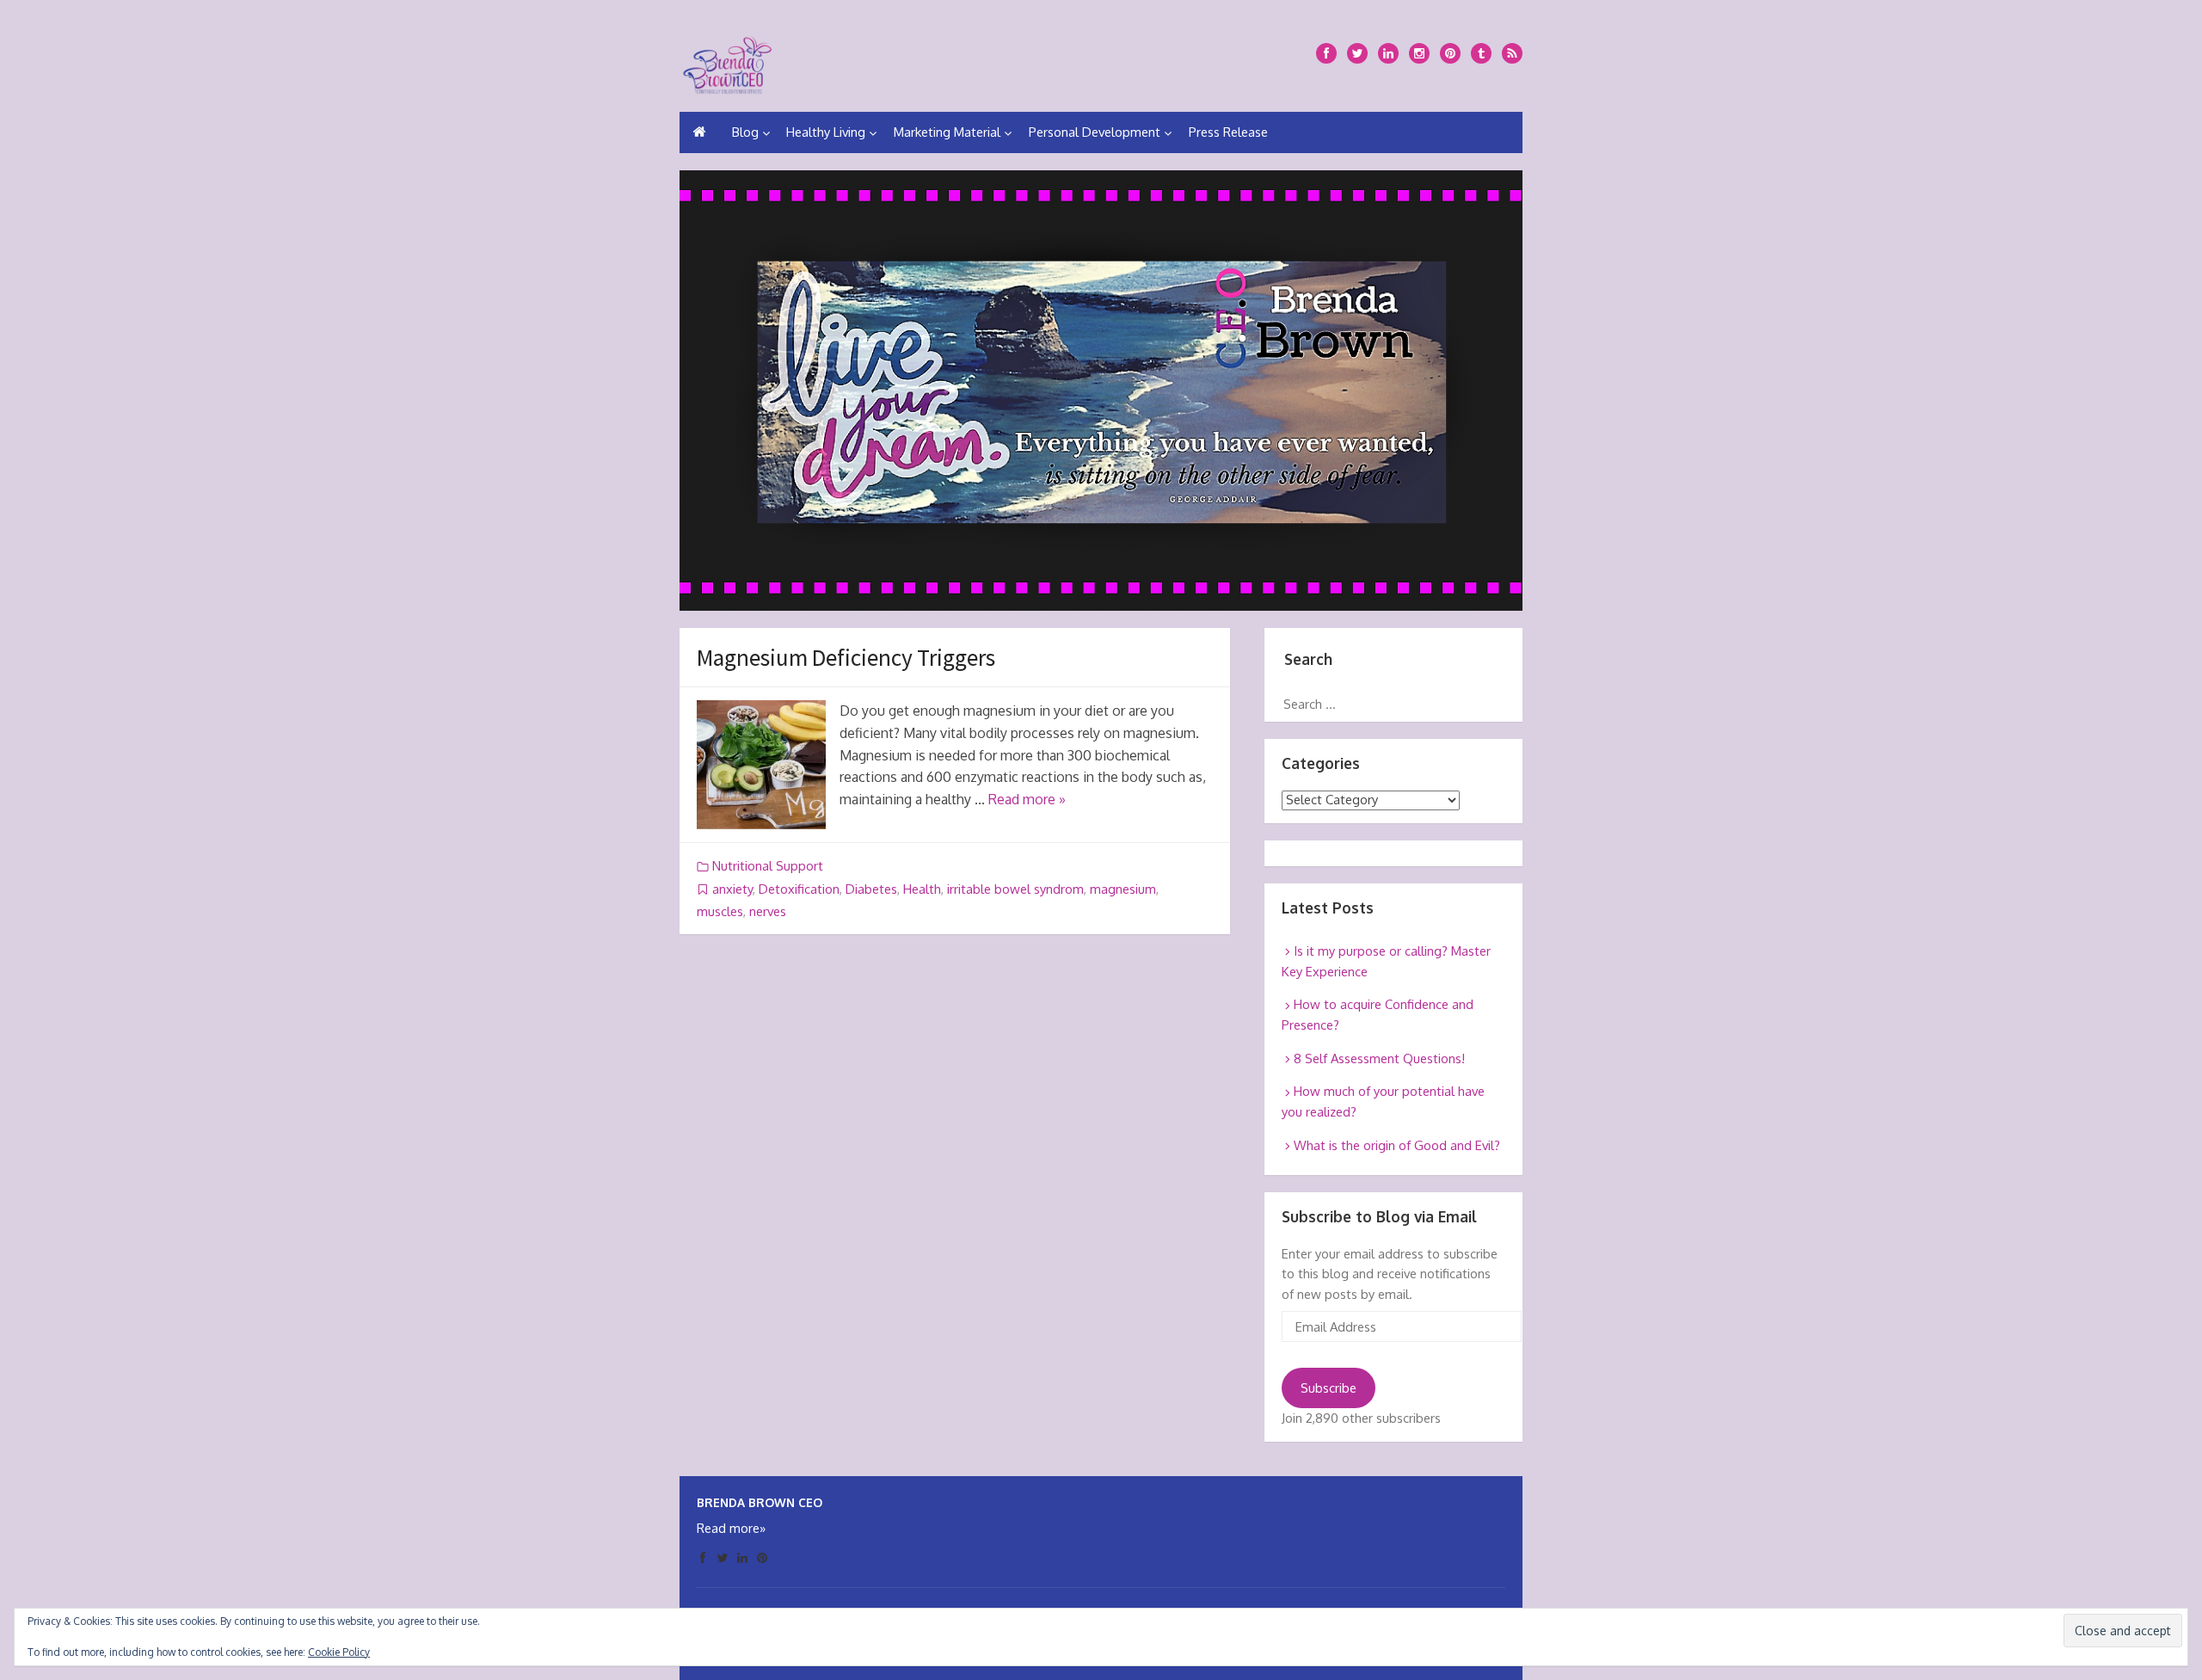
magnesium (1123, 889)
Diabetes (871, 889)
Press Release (1228, 132)
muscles (720, 911)
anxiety (732, 889)
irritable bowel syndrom (1015, 889)
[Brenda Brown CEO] (727, 62)
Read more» (731, 1528)
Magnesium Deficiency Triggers (846, 657)
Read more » (1027, 799)
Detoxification (799, 889)
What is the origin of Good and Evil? (1397, 1145)
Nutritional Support (768, 866)
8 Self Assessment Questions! (1379, 1058)
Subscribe (1329, 1388)
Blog (745, 132)
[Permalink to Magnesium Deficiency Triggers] (761, 765)
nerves (768, 911)
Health (922, 889)
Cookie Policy (339, 1652)
